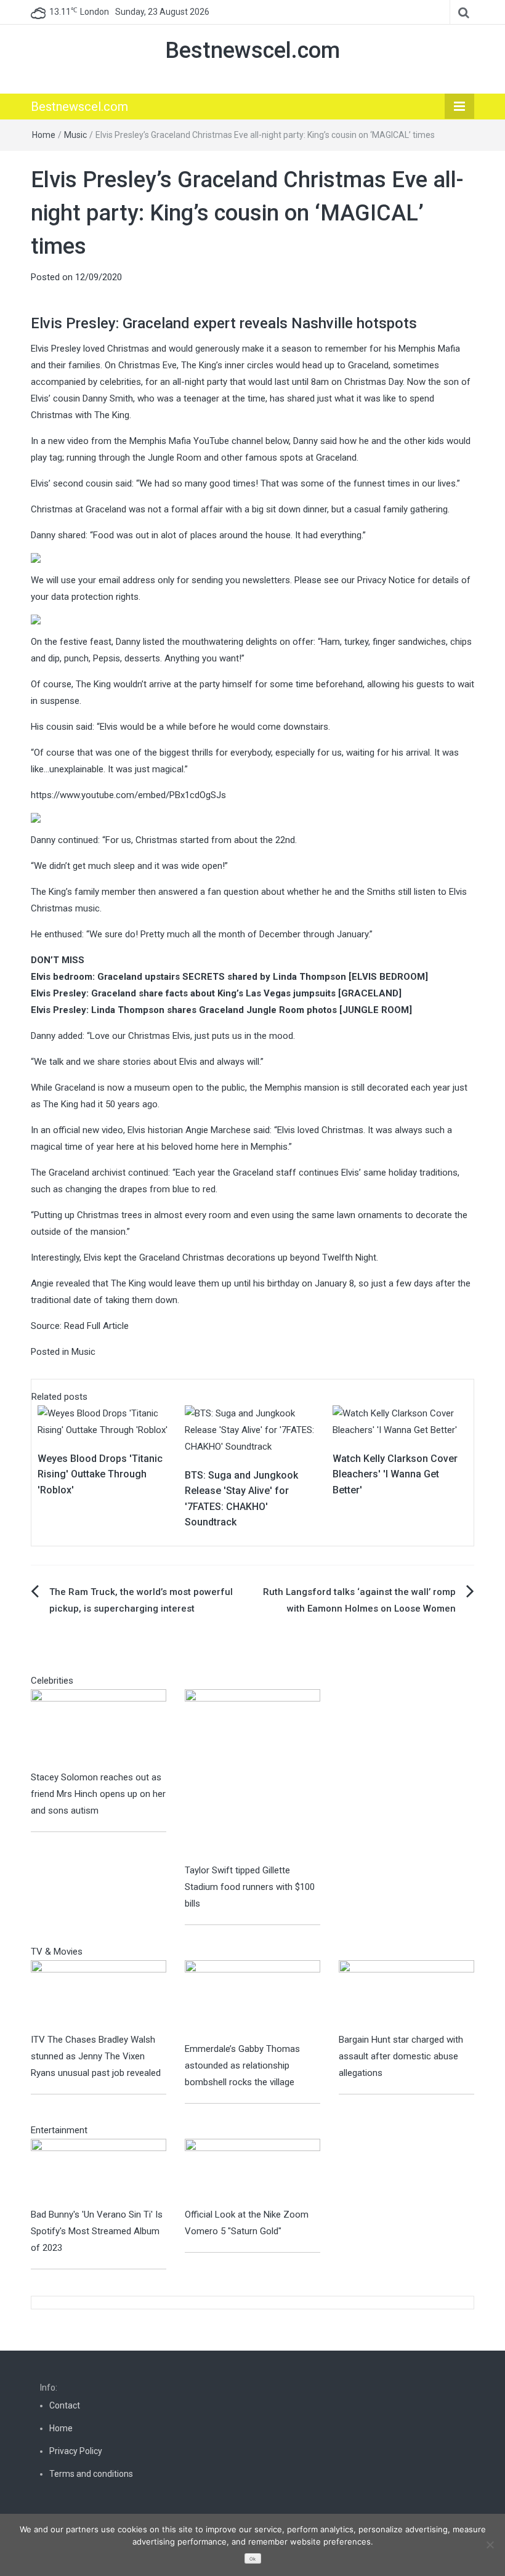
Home (44, 135)
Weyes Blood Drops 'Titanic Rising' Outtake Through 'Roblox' (100, 1474)
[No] (490, 2545)
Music (75, 135)
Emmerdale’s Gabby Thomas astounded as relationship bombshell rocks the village (242, 2065)
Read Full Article (96, 1326)
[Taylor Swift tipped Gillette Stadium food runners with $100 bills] (252, 1775)
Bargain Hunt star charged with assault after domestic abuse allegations (401, 2056)
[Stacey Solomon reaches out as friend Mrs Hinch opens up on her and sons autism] (99, 1729)
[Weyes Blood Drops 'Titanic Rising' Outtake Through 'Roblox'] (105, 1421)
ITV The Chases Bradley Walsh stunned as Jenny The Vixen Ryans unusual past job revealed (96, 2056)
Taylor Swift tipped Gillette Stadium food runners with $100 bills (250, 1887)
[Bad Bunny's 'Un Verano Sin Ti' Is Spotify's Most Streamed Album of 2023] (99, 2172)
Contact (65, 2405)
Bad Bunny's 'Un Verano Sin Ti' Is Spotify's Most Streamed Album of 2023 (97, 2231)
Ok (252, 2559)
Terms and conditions (91, 2474)
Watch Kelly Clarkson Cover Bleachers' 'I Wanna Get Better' (395, 1474)
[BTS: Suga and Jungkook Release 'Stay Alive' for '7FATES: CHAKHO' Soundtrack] (252, 1429)
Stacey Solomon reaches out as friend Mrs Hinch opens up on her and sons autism (98, 1794)
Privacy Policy (76, 2451)
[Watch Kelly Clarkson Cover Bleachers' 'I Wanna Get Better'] (400, 1421)
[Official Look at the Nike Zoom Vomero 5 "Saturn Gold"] (252, 2172)
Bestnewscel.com (252, 50)
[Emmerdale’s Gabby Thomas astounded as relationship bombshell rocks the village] (252, 2000)
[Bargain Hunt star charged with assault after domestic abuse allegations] (406, 1995)
